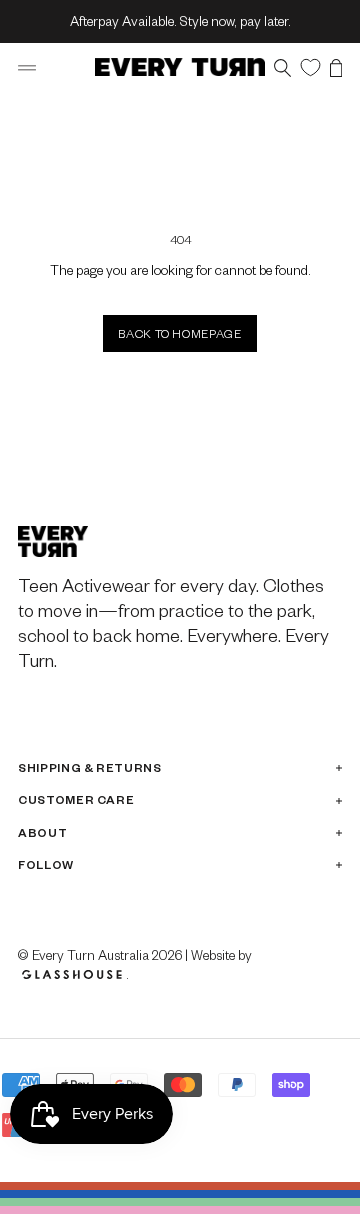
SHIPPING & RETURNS (90, 767)
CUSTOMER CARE (76, 799)
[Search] (282, 67)
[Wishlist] (310, 66)
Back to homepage (179, 333)
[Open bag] (336, 67)
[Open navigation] (27, 67)
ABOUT (42, 832)
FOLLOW (46, 864)
